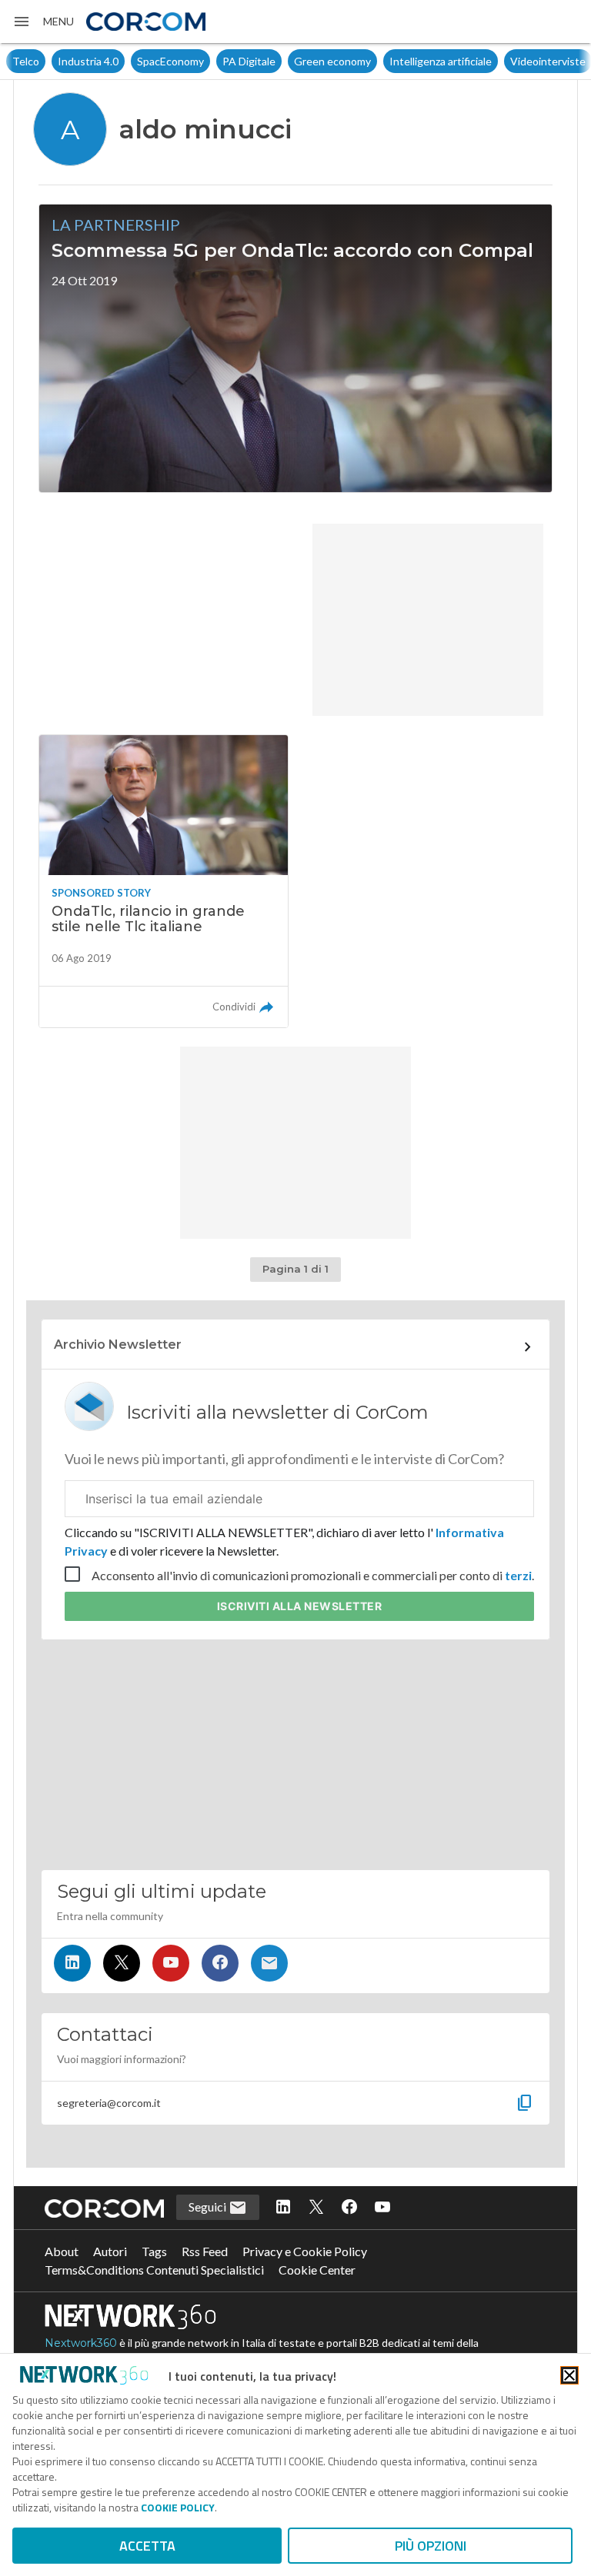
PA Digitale (249, 61)
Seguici (209, 2207)
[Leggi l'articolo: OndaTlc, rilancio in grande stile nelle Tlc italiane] (164, 881)
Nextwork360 (81, 2343)
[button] (43, 22)
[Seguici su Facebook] (220, 1963)
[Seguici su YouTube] (171, 1963)
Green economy (332, 61)
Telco (26, 61)
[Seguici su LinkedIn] (72, 1963)
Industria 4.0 (88, 61)
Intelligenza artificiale (441, 61)
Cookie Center (317, 2270)
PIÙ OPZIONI (431, 2546)
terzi (518, 1575)
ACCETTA (147, 2546)
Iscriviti (300, 1606)
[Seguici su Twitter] (122, 1963)
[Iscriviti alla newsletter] (269, 1963)
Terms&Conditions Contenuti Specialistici (154, 2270)
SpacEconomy (170, 61)
